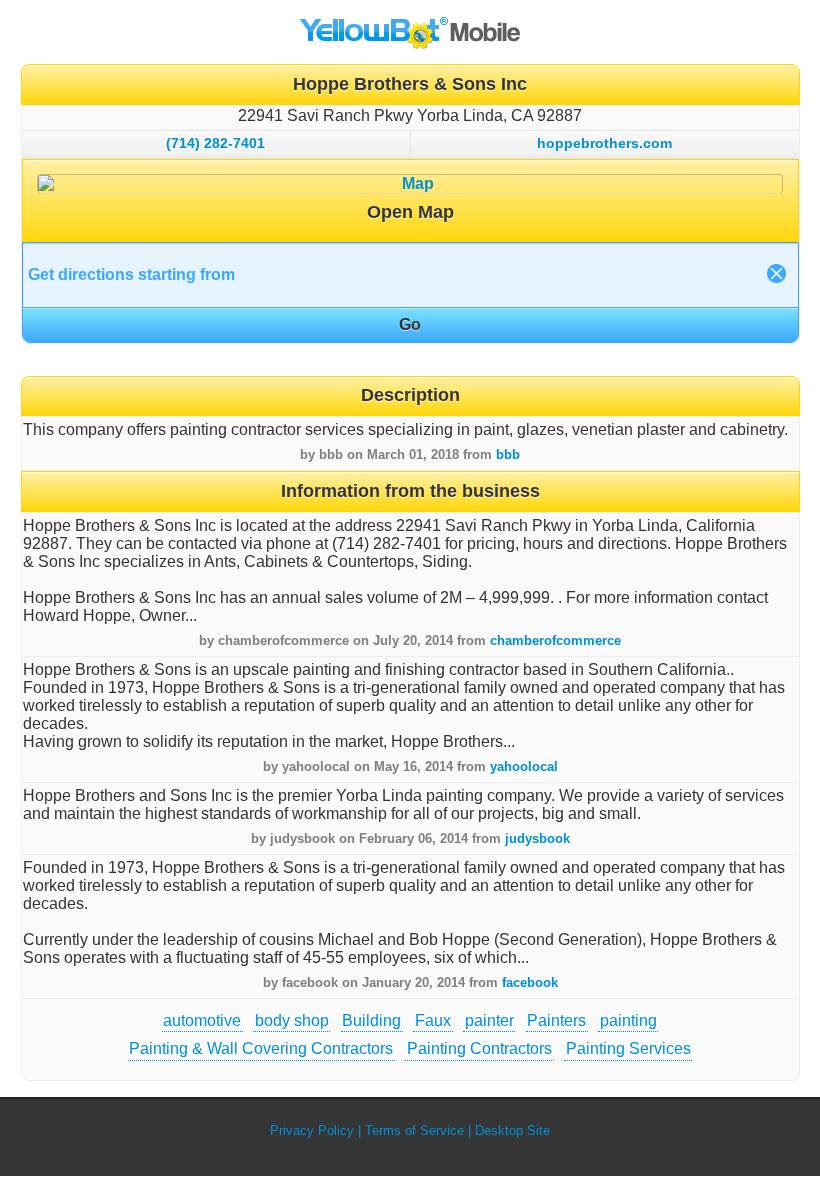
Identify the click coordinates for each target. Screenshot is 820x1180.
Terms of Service (414, 1130)
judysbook (537, 838)
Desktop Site (512, 1130)
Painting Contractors (479, 1048)
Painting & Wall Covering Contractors (261, 1048)
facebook (530, 982)
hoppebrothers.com (604, 143)
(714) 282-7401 (215, 143)
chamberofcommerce (555, 640)
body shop (292, 1020)
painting (628, 1020)
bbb (508, 454)
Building (371, 1020)
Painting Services (628, 1048)
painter (489, 1020)
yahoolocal (524, 766)
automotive (202, 1020)
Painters (556, 1020)
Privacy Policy (312, 1130)
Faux (433, 1020)
